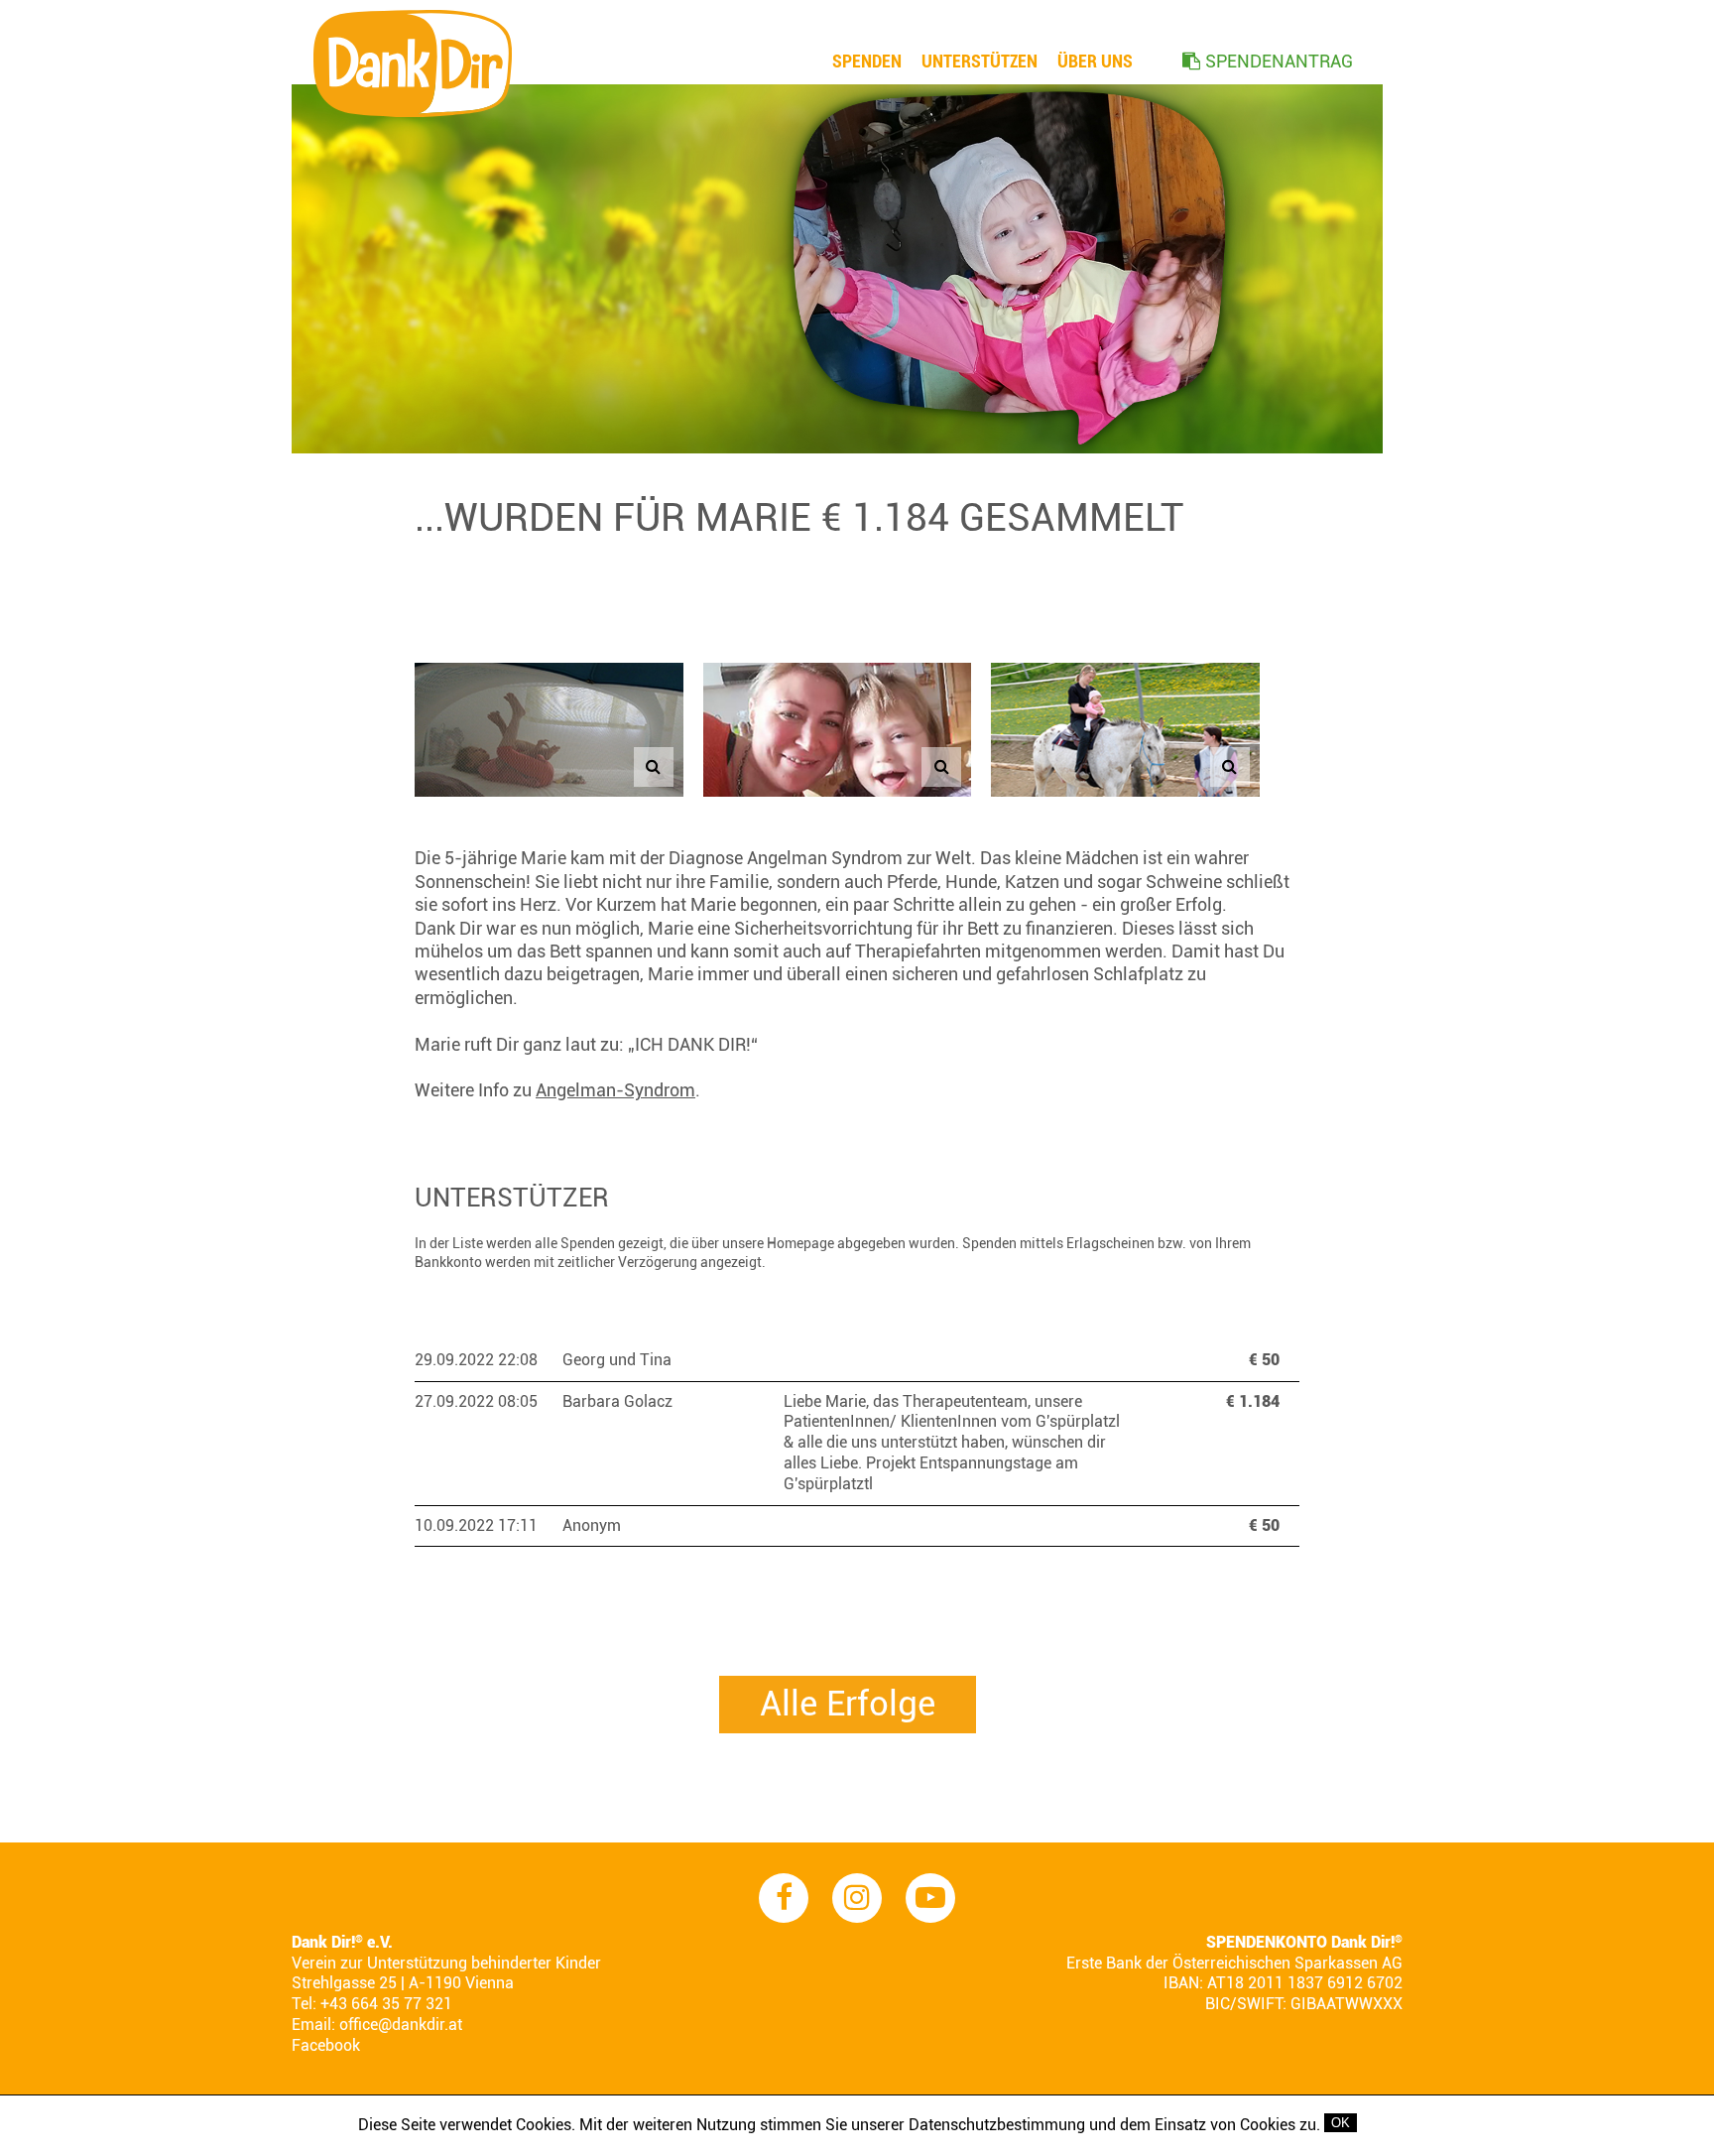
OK (1341, 2123)
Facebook (326, 2045)
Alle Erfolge (848, 1704)
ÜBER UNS (1095, 61)
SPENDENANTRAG (1279, 61)
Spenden (867, 61)
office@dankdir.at (401, 2025)
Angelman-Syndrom (615, 1090)
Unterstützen (979, 61)
